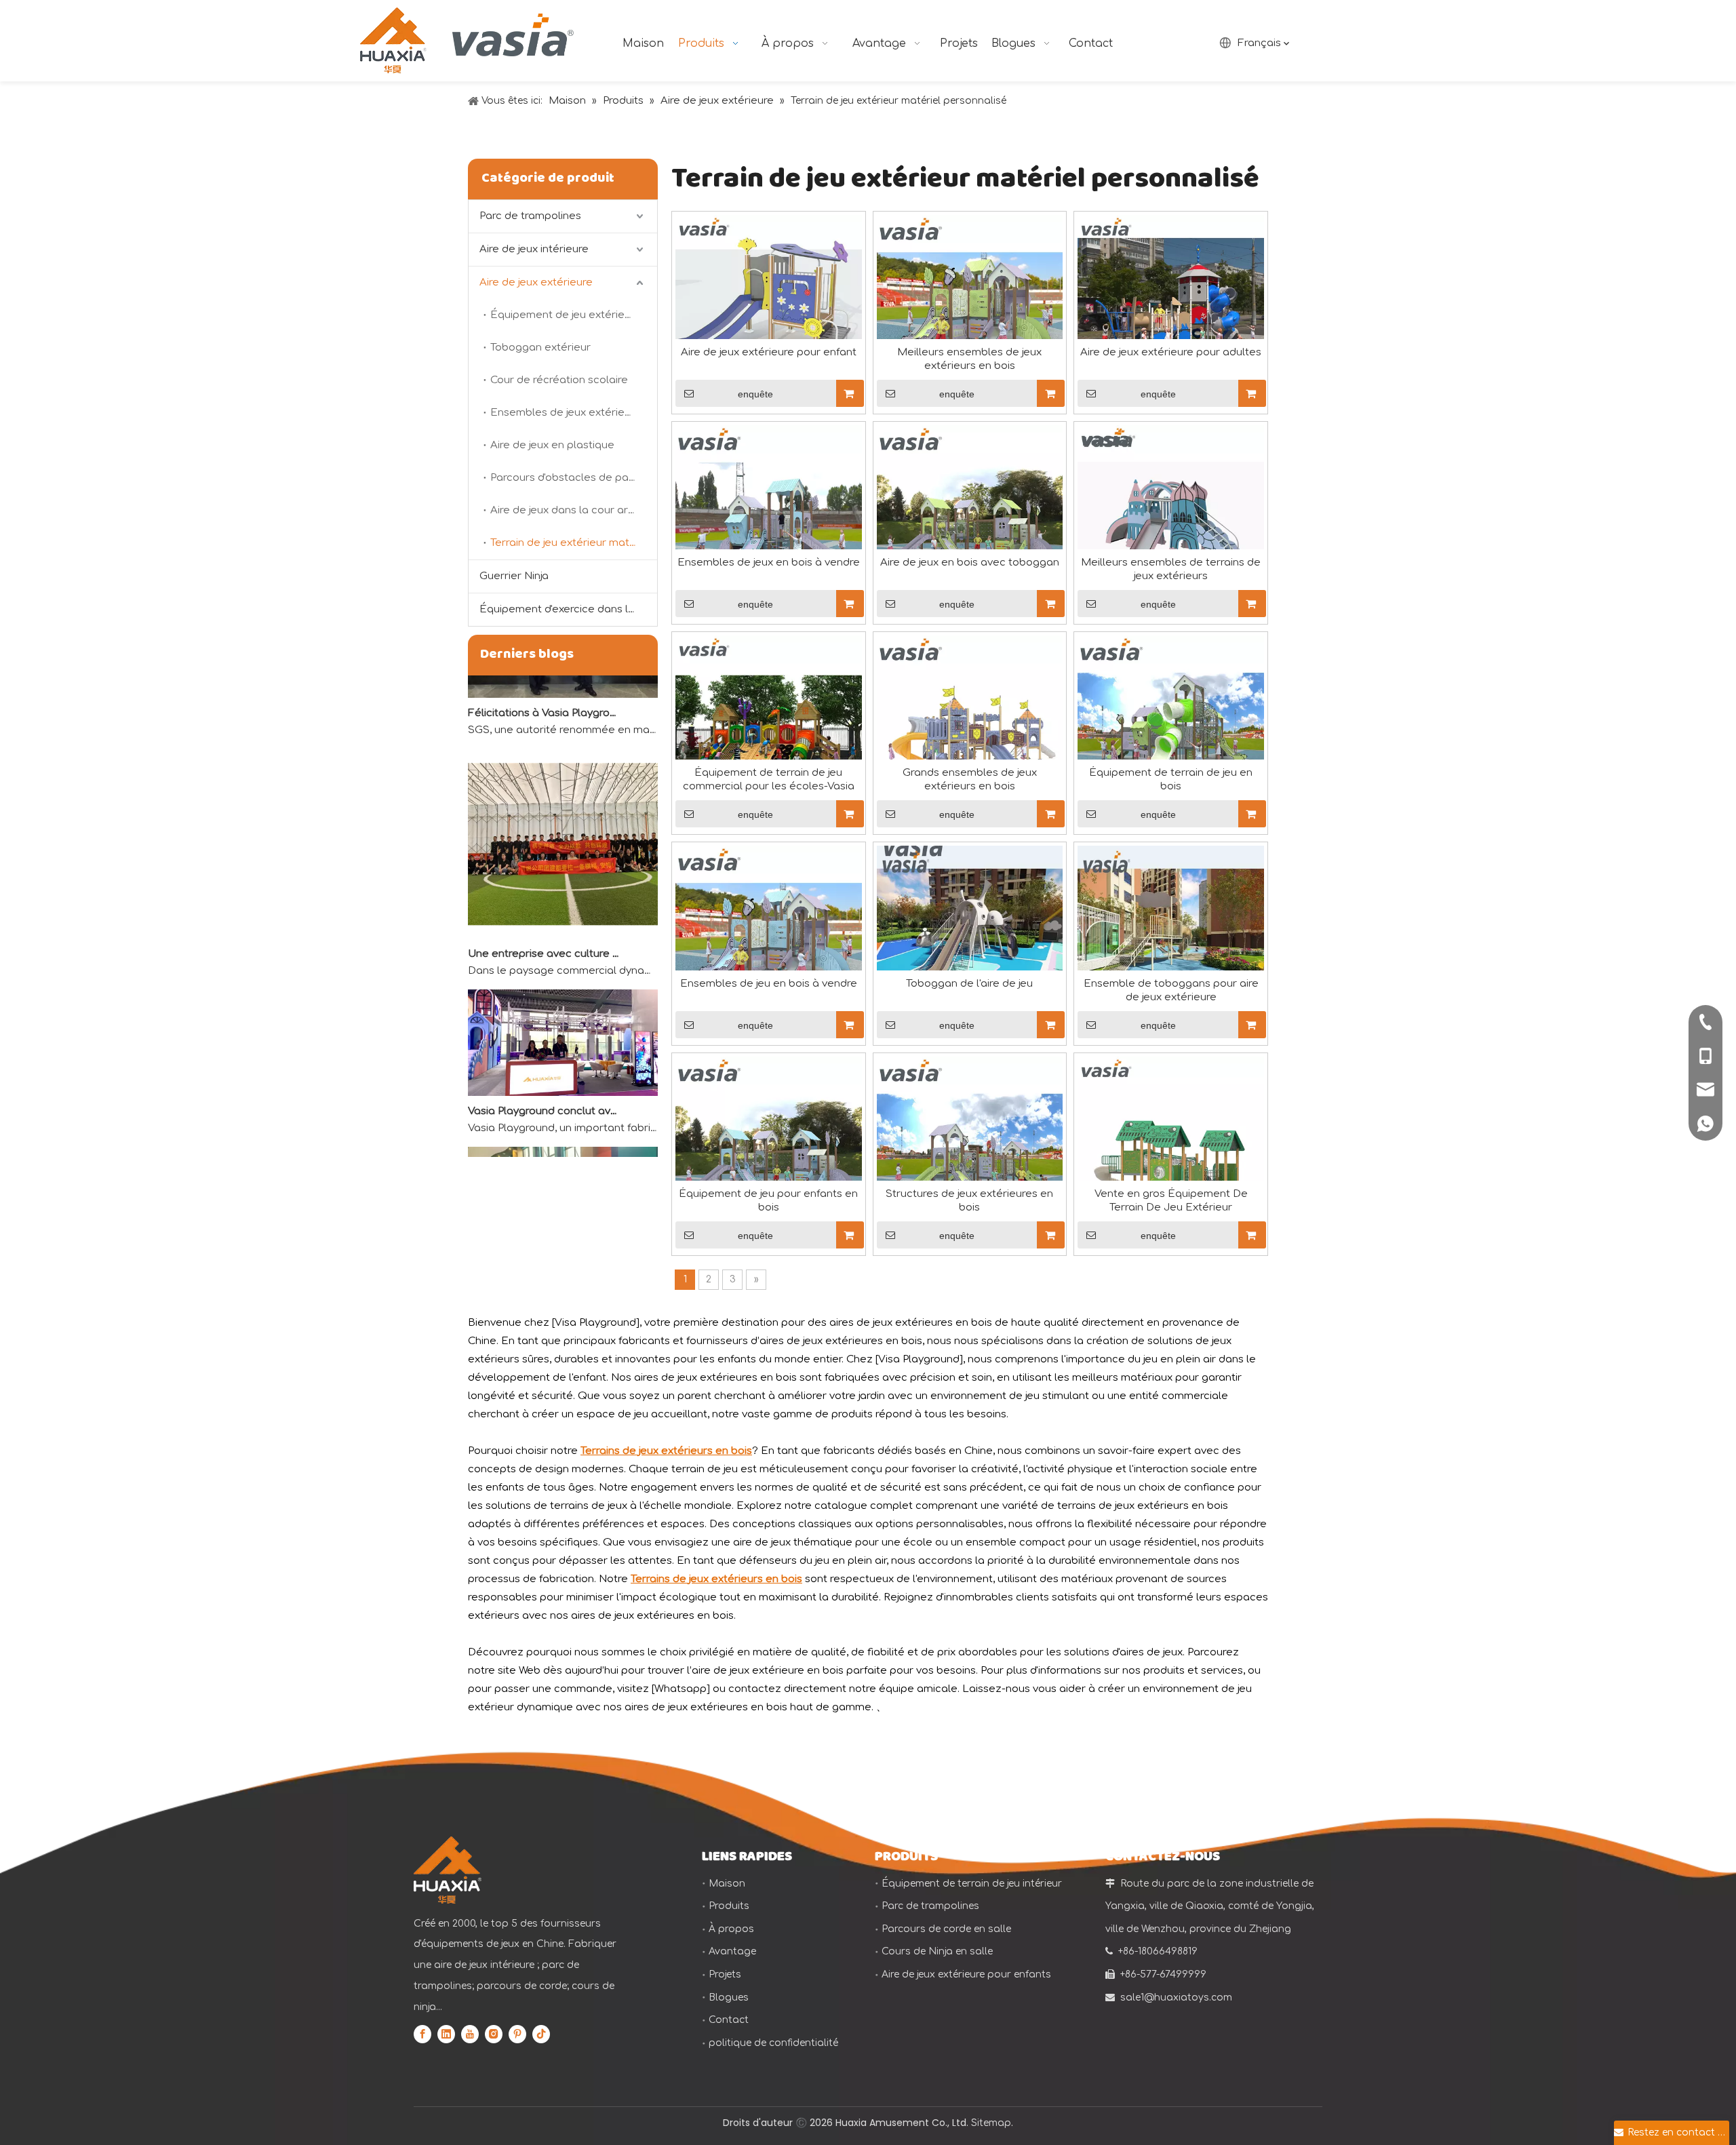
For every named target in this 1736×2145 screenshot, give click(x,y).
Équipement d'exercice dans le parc (568, 609)
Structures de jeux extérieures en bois (969, 1201)
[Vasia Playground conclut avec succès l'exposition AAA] (563, 1070)
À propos (731, 1929)
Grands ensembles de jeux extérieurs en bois (970, 780)
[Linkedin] (446, 2034)
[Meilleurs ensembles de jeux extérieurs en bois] (970, 308)
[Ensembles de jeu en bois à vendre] (769, 939)
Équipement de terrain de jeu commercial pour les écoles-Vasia (769, 780)
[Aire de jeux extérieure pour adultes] (1171, 308)
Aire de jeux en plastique (552, 445)
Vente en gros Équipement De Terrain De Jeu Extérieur (1171, 1201)
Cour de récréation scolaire (559, 380)
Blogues (729, 1998)
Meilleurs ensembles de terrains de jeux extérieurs (1171, 569)
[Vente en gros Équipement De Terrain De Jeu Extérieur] (1171, 1149)
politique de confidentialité (773, 2043)
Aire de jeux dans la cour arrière (571, 510)
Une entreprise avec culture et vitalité (545, 931)
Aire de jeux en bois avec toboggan (970, 563)
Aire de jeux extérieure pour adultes (1171, 352)
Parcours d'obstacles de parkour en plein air (574, 478)
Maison (727, 1884)
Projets (725, 1974)
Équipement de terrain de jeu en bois (1171, 780)
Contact (729, 2020)
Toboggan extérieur (540, 348)
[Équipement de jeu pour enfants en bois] (769, 1149)
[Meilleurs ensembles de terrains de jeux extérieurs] (1171, 518)
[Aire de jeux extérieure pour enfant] (769, 308)
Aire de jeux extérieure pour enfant (769, 352)
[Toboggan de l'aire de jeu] (970, 939)
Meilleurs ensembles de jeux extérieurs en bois (969, 359)
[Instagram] (494, 2034)
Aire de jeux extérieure (536, 282)
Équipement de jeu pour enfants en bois (768, 1201)
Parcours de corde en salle (946, 1929)
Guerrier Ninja (514, 576)
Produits (729, 1906)
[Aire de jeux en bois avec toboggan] (970, 518)
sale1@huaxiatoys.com (1176, 1998)
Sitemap (991, 2123)
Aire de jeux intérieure (534, 249)
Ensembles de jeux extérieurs (565, 413)
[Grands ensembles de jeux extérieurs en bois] (970, 729)
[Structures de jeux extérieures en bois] (970, 1149)
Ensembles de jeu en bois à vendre (769, 984)
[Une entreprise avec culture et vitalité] (563, 912)
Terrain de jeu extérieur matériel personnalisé (574, 543)
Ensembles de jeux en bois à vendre (769, 563)
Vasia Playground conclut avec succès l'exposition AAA (545, 1088)
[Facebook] (422, 2034)
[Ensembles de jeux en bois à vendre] (769, 518)
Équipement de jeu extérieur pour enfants (574, 315)
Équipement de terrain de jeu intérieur (972, 1884)
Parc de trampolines (530, 216)
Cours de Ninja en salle (937, 1951)
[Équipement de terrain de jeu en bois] (1171, 729)
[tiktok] (541, 2034)
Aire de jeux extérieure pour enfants (966, 1974)
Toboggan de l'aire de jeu (969, 984)
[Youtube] (470, 2034)
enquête (755, 394)
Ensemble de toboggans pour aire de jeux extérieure (1171, 990)
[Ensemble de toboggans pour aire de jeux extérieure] (1171, 939)
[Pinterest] (517, 2034)
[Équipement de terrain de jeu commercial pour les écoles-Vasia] (769, 729)
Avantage (732, 1951)
